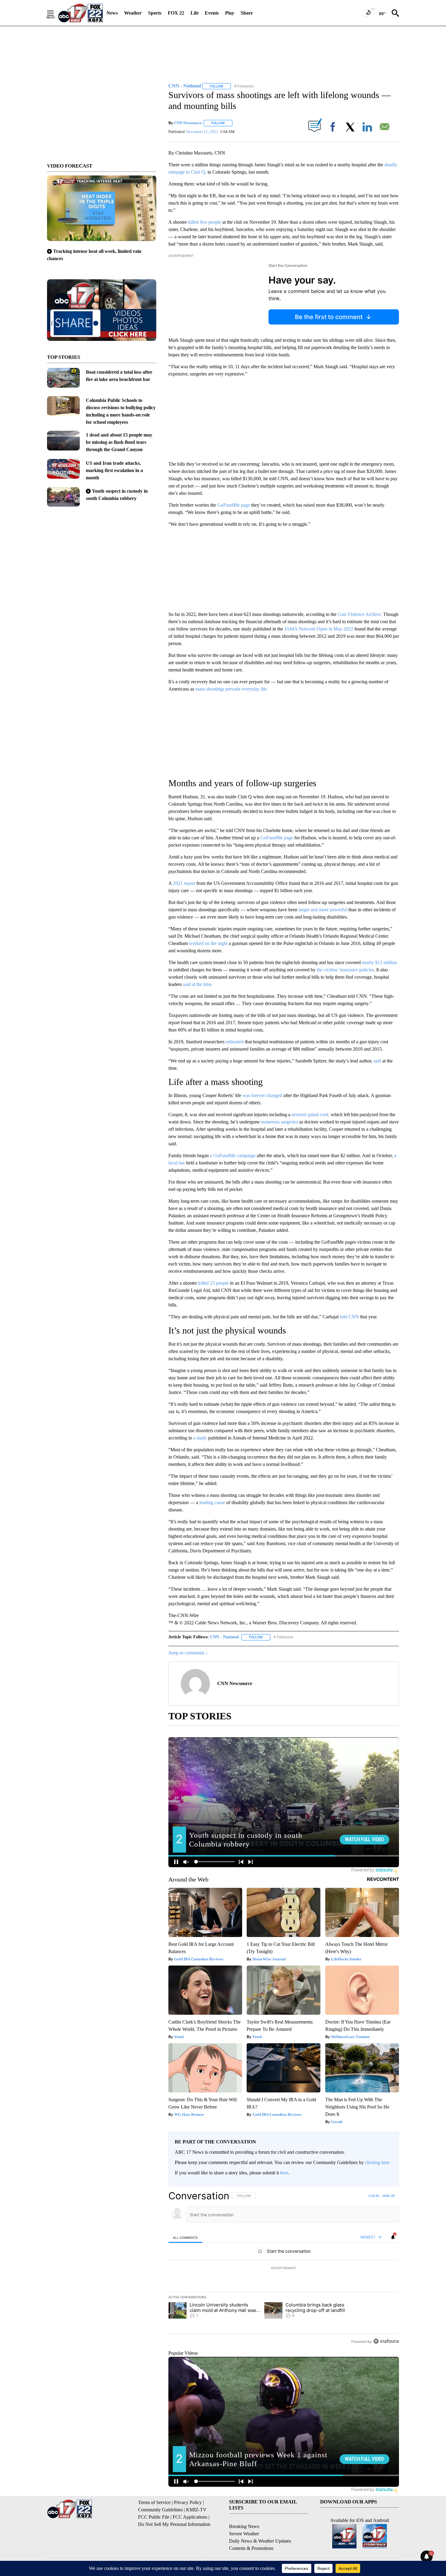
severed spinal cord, (310, 1115)
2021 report (184, 883)
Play (230, 13)
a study (199, 1438)
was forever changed (262, 1095)
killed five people (205, 222)
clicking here (377, 2162)
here (284, 2173)
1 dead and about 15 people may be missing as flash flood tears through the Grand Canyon (119, 442)
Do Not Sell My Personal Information (174, 2524)
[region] (284, 2268)
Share (247, 13)
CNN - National (224, 1637)
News (112, 13)
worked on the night (209, 943)
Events (212, 13)
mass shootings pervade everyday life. (232, 689)
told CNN (349, 1317)
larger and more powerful (322, 910)
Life (195, 13)
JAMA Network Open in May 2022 (319, 629)
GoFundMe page (234, 505)
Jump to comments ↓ (188, 1653)
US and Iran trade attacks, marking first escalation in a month (114, 470)
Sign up (389, 2196)
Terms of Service (154, 2502)
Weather (133, 13)
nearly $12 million (379, 962)
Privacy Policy (188, 2502)
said (377, 1061)
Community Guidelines (160, 2510)
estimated (234, 1042)
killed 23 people (213, 1283)
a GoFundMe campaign (233, 1155)
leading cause (212, 1502)
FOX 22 (176, 13)
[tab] (185, 2237)
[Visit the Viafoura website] (386, 2341)
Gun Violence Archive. (359, 614)
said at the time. (197, 984)
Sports (155, 13)
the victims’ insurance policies (345, 970)
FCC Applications (190, 2517)
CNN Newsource (188, 123)
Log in (374, 2196)
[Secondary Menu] (55, 13)
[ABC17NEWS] (81, 13)
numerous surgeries (280, 1122)
